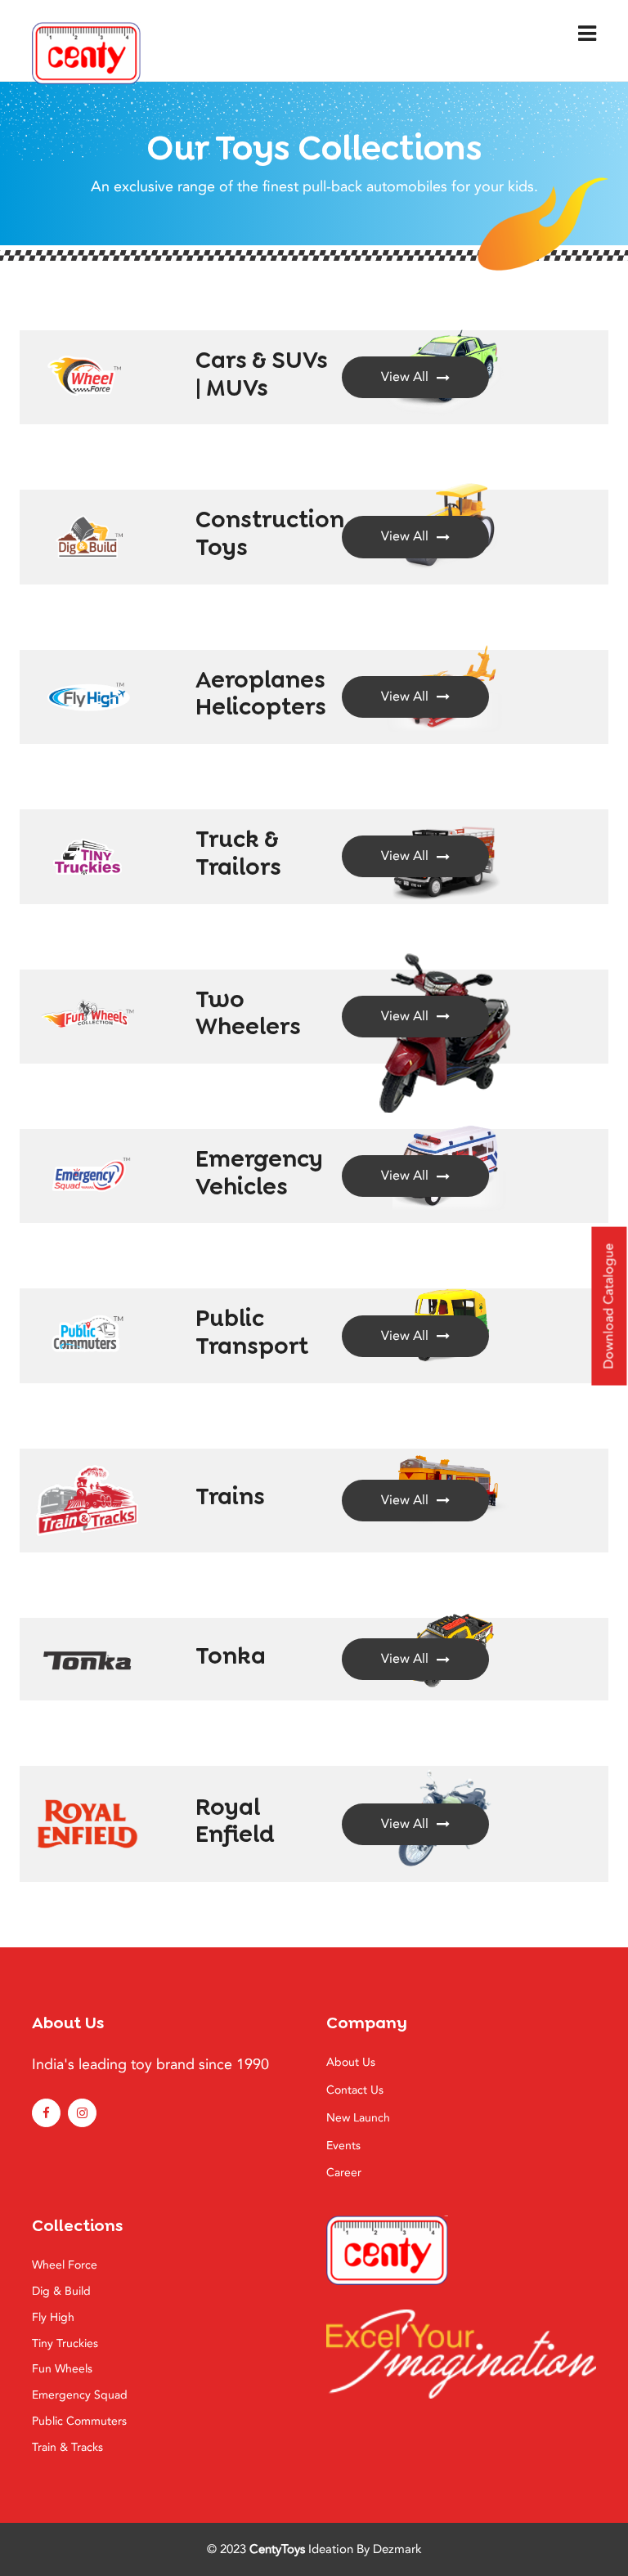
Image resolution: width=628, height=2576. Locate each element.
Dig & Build (61, 2291)
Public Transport (252, 1332)
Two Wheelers (248, 1013)
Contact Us (355, 2090)
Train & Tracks (67, 2447)
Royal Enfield (235, 1821)
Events (343, 2146)
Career (344, 2173)
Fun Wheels (62, 2369)
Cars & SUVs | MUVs (262, 374)
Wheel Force (65, 2265)
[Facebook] (46, 2113)
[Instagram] (82, 2113)
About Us (351, 2062)
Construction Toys (270, 533)
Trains (230, 1496)
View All (405, 377)
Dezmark (397, 2549)
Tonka (231, 1656)
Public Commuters (79, 2421)
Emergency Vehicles (259, 1173)
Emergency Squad (80, 2395)
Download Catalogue (608, 1306)
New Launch (358, 2118)
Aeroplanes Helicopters (261, 694)
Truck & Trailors (238, 853)
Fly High (53, 2317)
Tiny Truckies (65, 2343)
